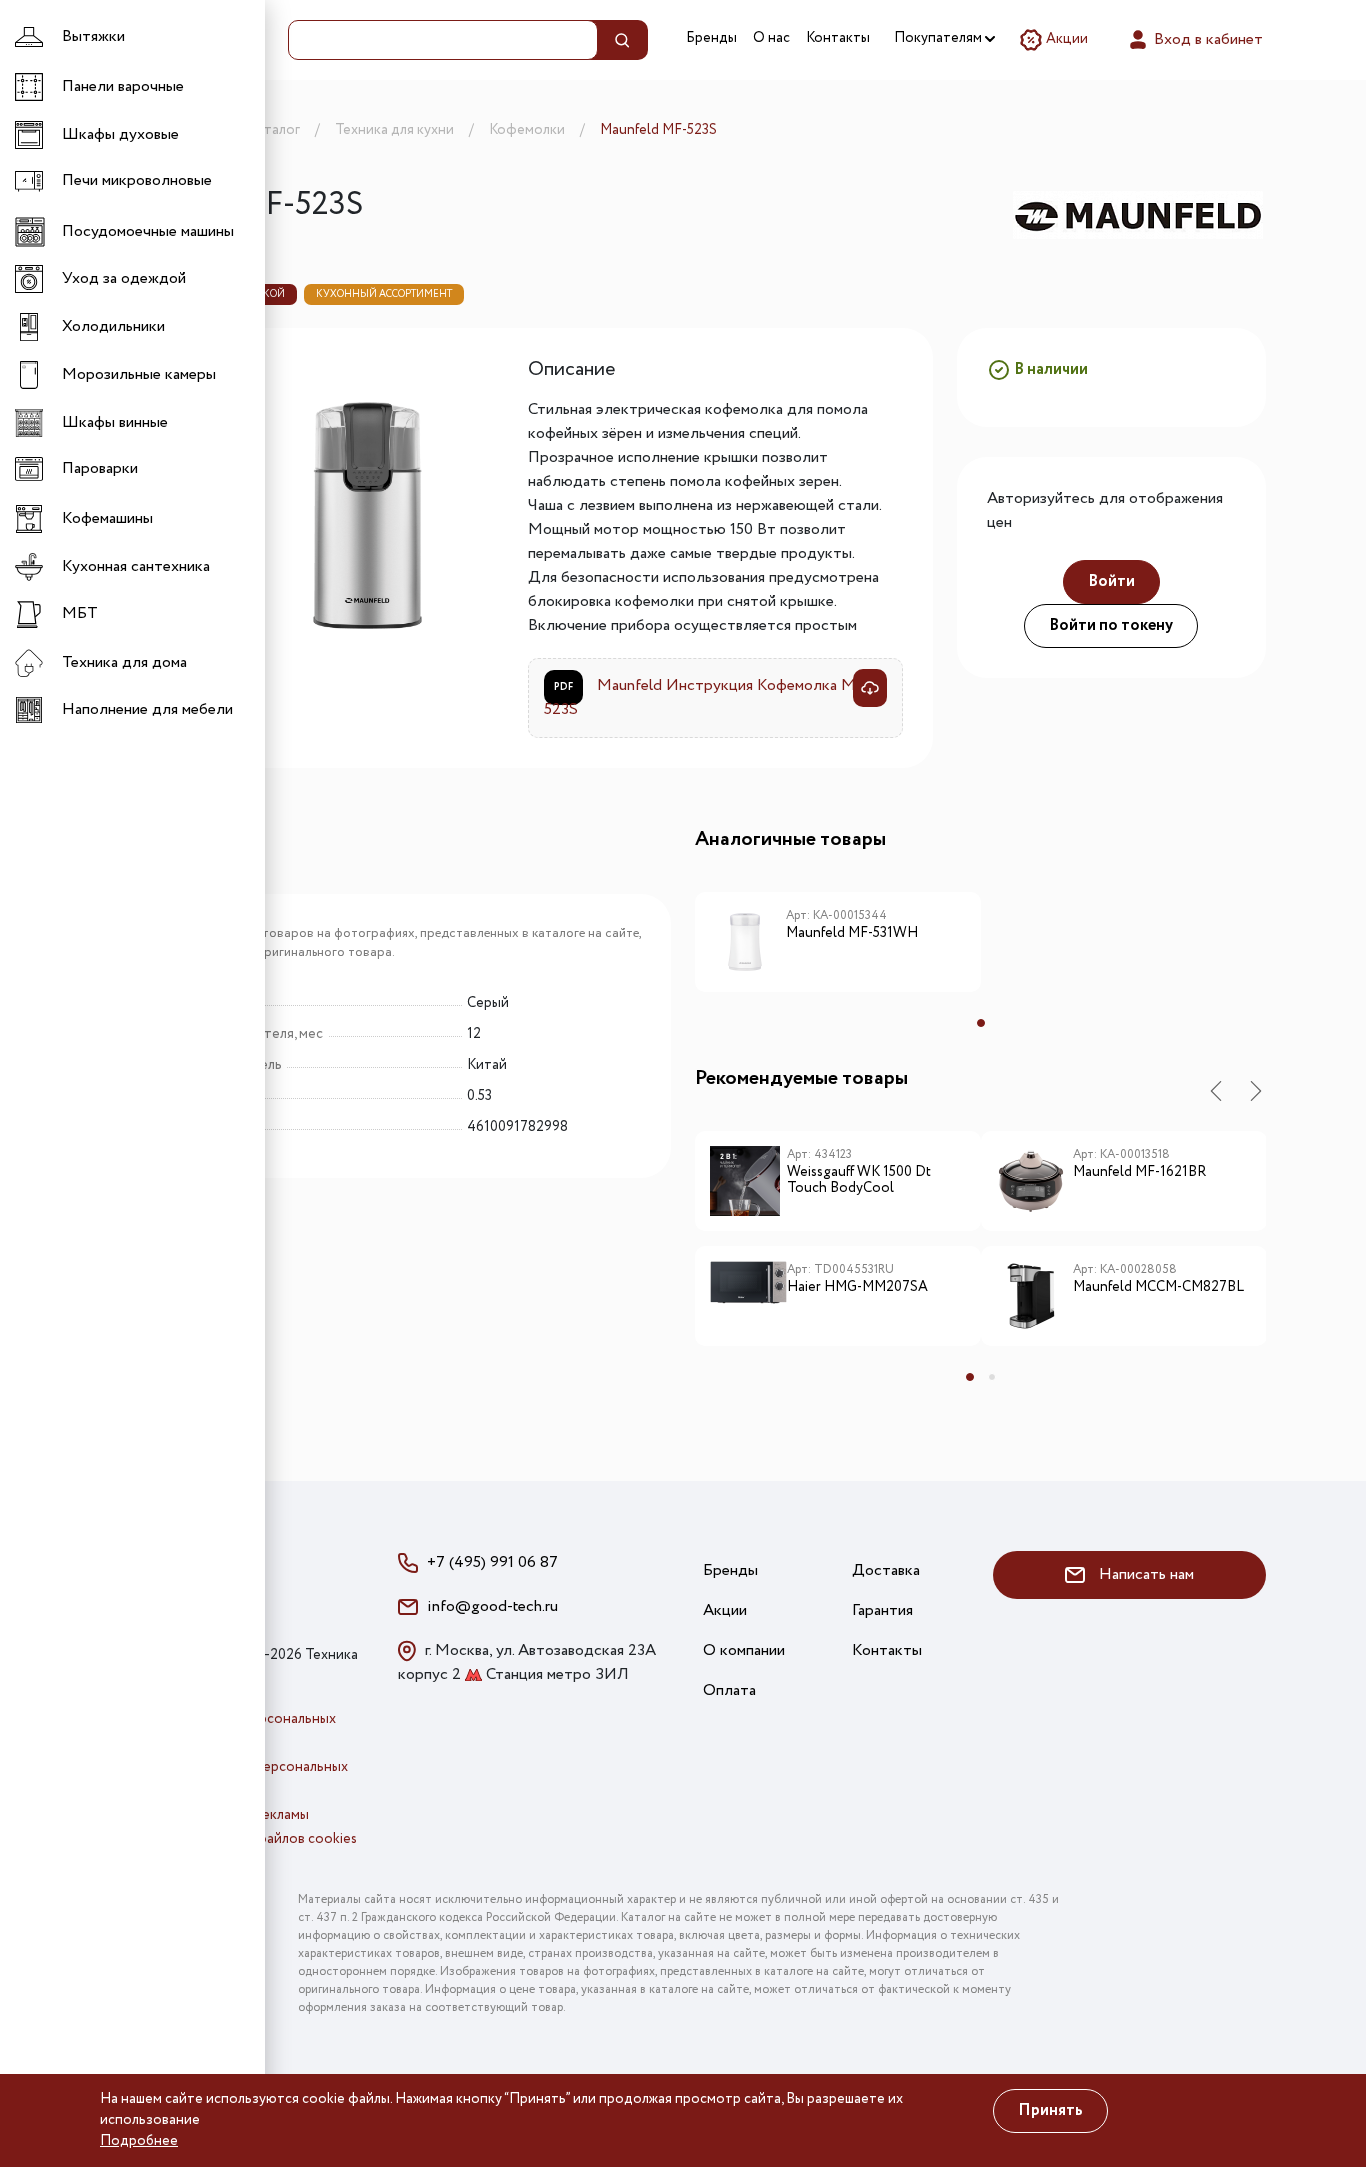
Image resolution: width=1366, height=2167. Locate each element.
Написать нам (1144, 1574)
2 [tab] (992, 1377)
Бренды (711, 38)
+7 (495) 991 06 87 (492, 1562)
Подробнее (139, 2141)
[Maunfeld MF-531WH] (748, 942)
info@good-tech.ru (492, 1606)
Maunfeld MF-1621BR (1139, 1173)
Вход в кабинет (1206, 39)
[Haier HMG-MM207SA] (748, 1296)
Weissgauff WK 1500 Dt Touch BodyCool (859, 1181)
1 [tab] (981, 1023)
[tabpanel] (838, 949)
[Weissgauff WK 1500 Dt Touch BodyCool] (748, 1181)
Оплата (729, 1690)
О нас (771, 38)
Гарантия (882, 1610)
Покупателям (939, 38)
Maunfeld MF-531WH (852, 934)
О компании (744, 1650)
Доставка (886, 1570)
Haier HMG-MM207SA (857, 1288)
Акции (1065, 39)
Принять (1050, 2110)
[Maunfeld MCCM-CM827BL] (1034, 1296)
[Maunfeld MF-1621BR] (1034, 1181)
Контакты (838, 38)
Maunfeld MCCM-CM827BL (1158, 1288)
